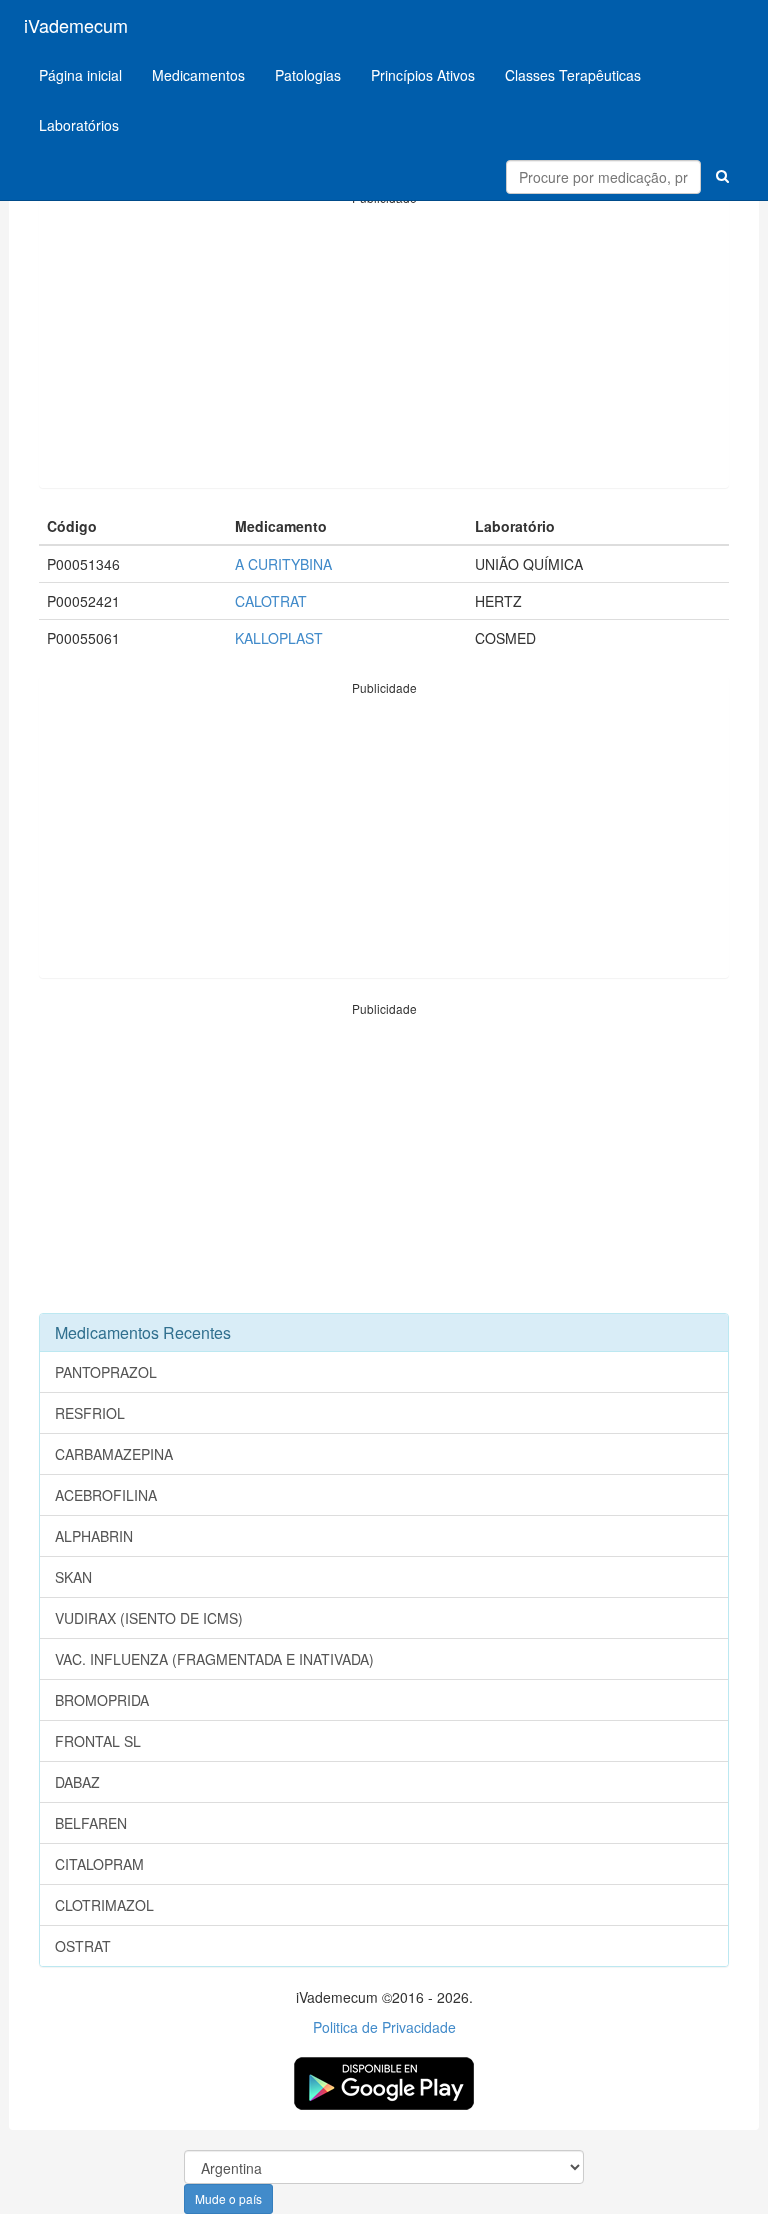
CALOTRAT (271, 601)
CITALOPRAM (99, 1864)
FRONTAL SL (98, 1741)
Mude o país (228, 2198)
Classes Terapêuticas (573, 75)
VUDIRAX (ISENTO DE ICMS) (149, 1618)
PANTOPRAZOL (106, 1372)
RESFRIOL (90, 1413)
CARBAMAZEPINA (114, 1454)
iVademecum (76, 25)
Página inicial (80, 75)
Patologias (308, 75)
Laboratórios (79, 125)
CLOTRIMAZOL (104, 1905)
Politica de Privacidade (384, 2027)
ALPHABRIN (94, 1536)
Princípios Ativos (423, 75)
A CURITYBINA (283, 564)
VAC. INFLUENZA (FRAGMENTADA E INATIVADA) (214, 1659)
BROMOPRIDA (102, 1700)
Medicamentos (198, 75)
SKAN (73, 1577)
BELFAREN (91, 1823)
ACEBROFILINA (106, 1495)
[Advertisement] (384, 347)
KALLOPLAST (279, 638)
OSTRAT (83, 1946)
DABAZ (77, 1782)
